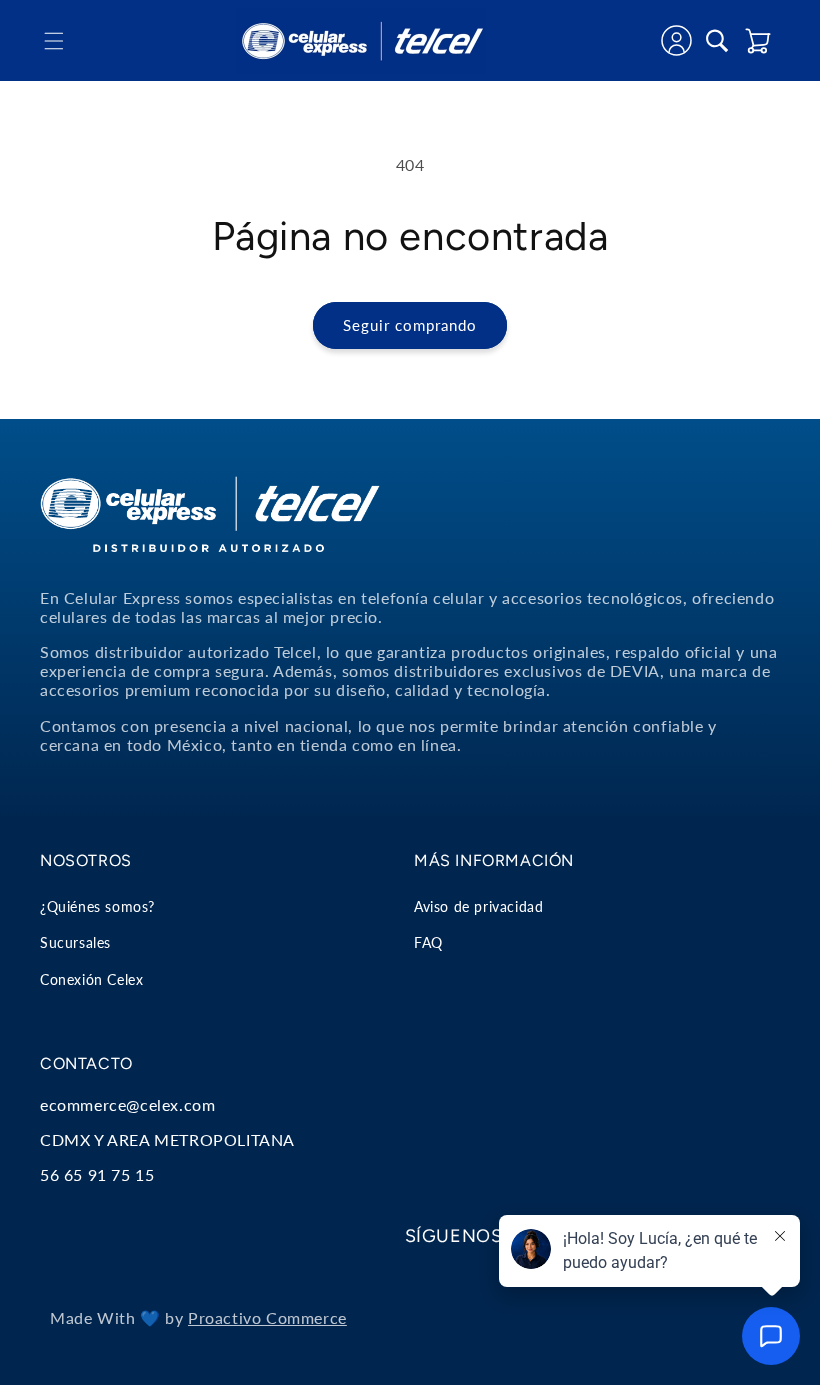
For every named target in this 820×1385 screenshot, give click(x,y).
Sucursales (75, 942)
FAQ (428, 942)
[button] (54, 41)
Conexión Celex (91, 979)
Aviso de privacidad (478, 906)
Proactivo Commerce (267, 1317)
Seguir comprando (410, 325)
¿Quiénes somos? (97, 906)
